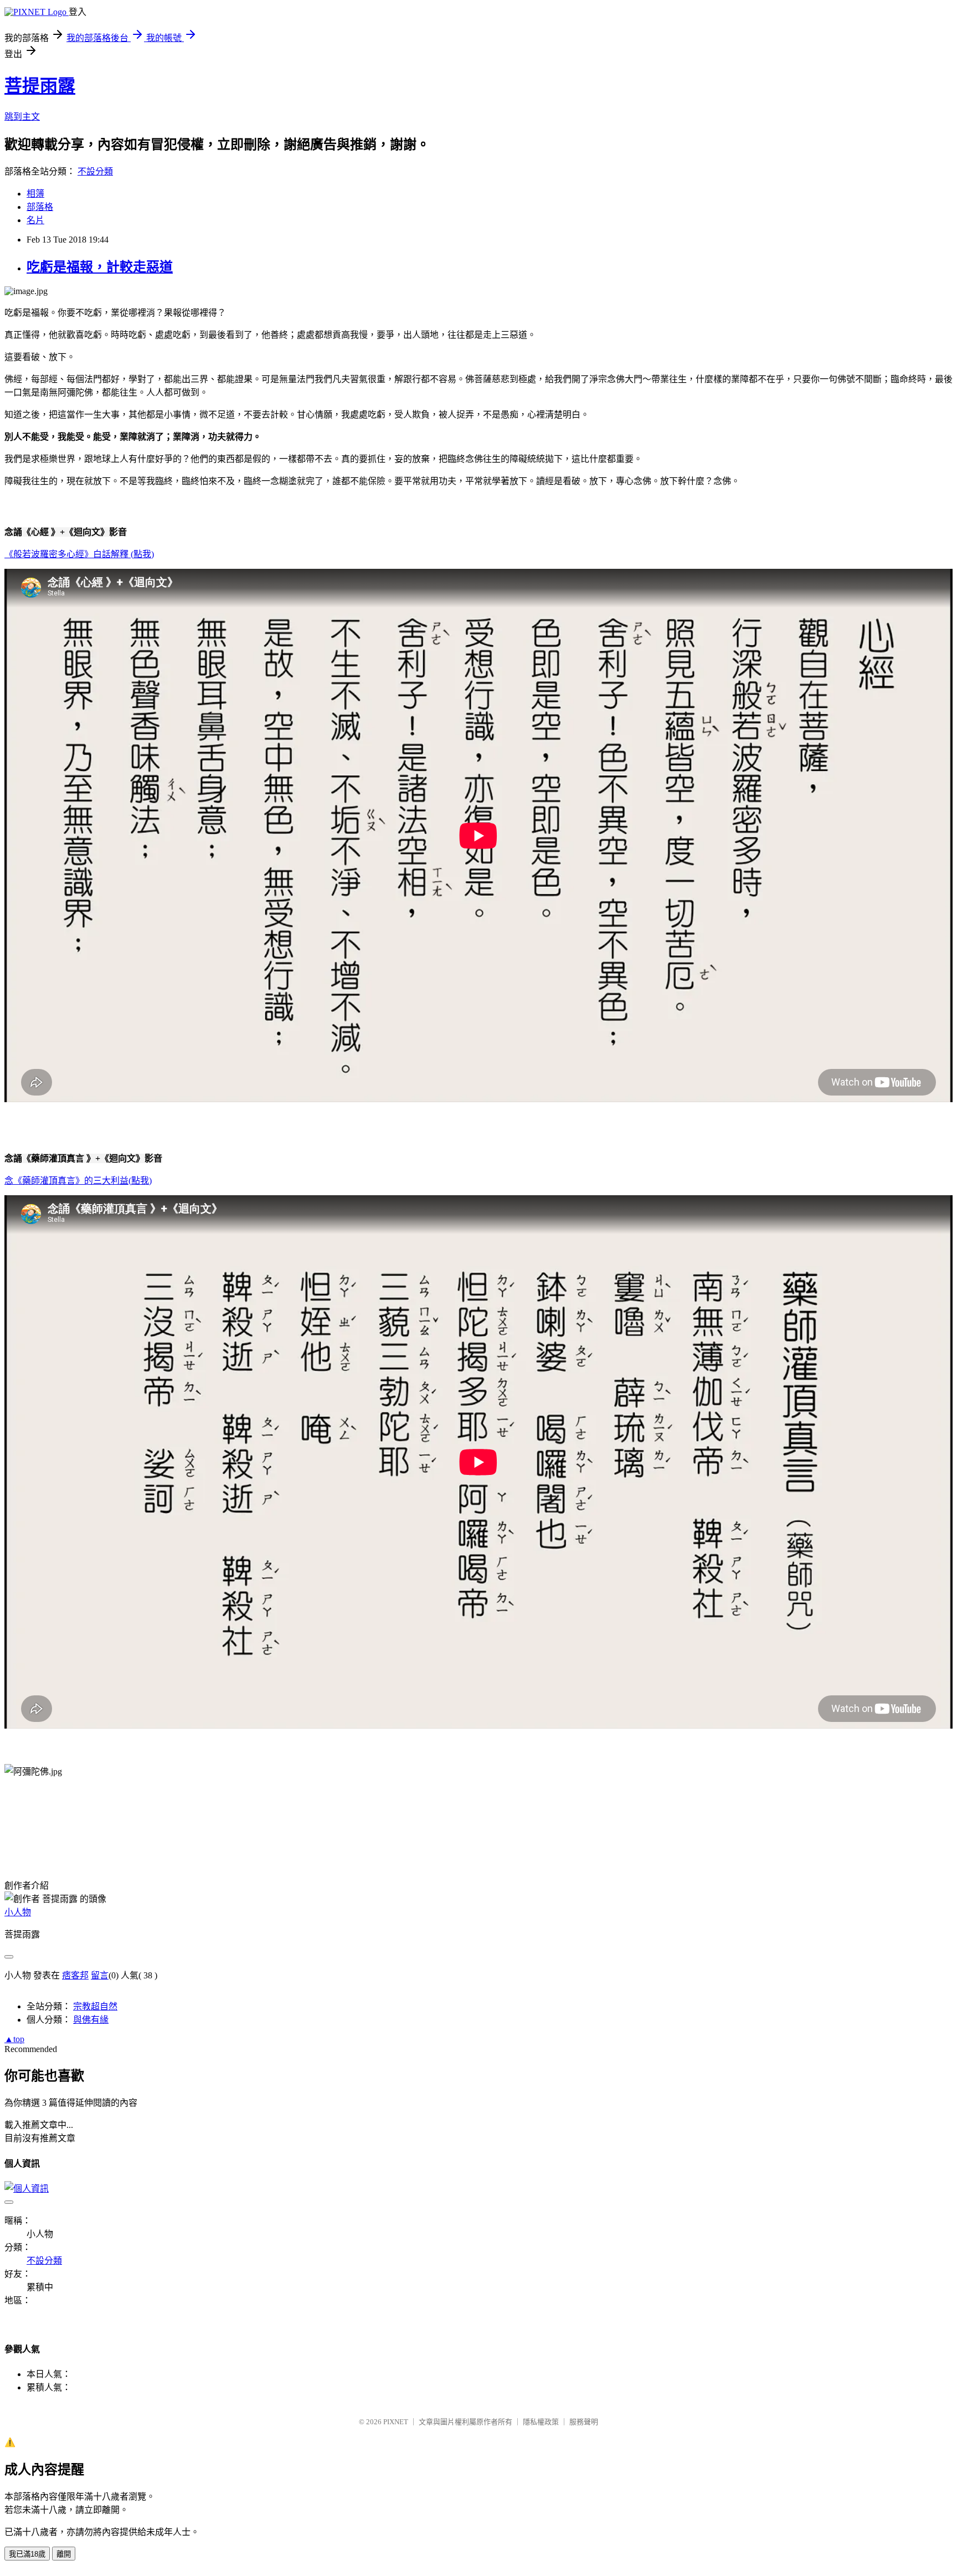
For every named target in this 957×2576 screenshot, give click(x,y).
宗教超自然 (95, 2006)
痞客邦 (75, 1975)
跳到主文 (22, 117)
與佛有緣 (91, 2020)
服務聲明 (584, 2422)
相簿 (35, 194)
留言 (100, 1975)
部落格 (40, 207)
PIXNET (396, 2422)
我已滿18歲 (27, 2554)
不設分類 (95, 171)
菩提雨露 (40, 86)
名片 (35, 220)
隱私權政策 (541, 2422)
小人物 (18, 1912)
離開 (64, 2554)
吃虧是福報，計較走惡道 (100, 267)
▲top (14, 2039)
